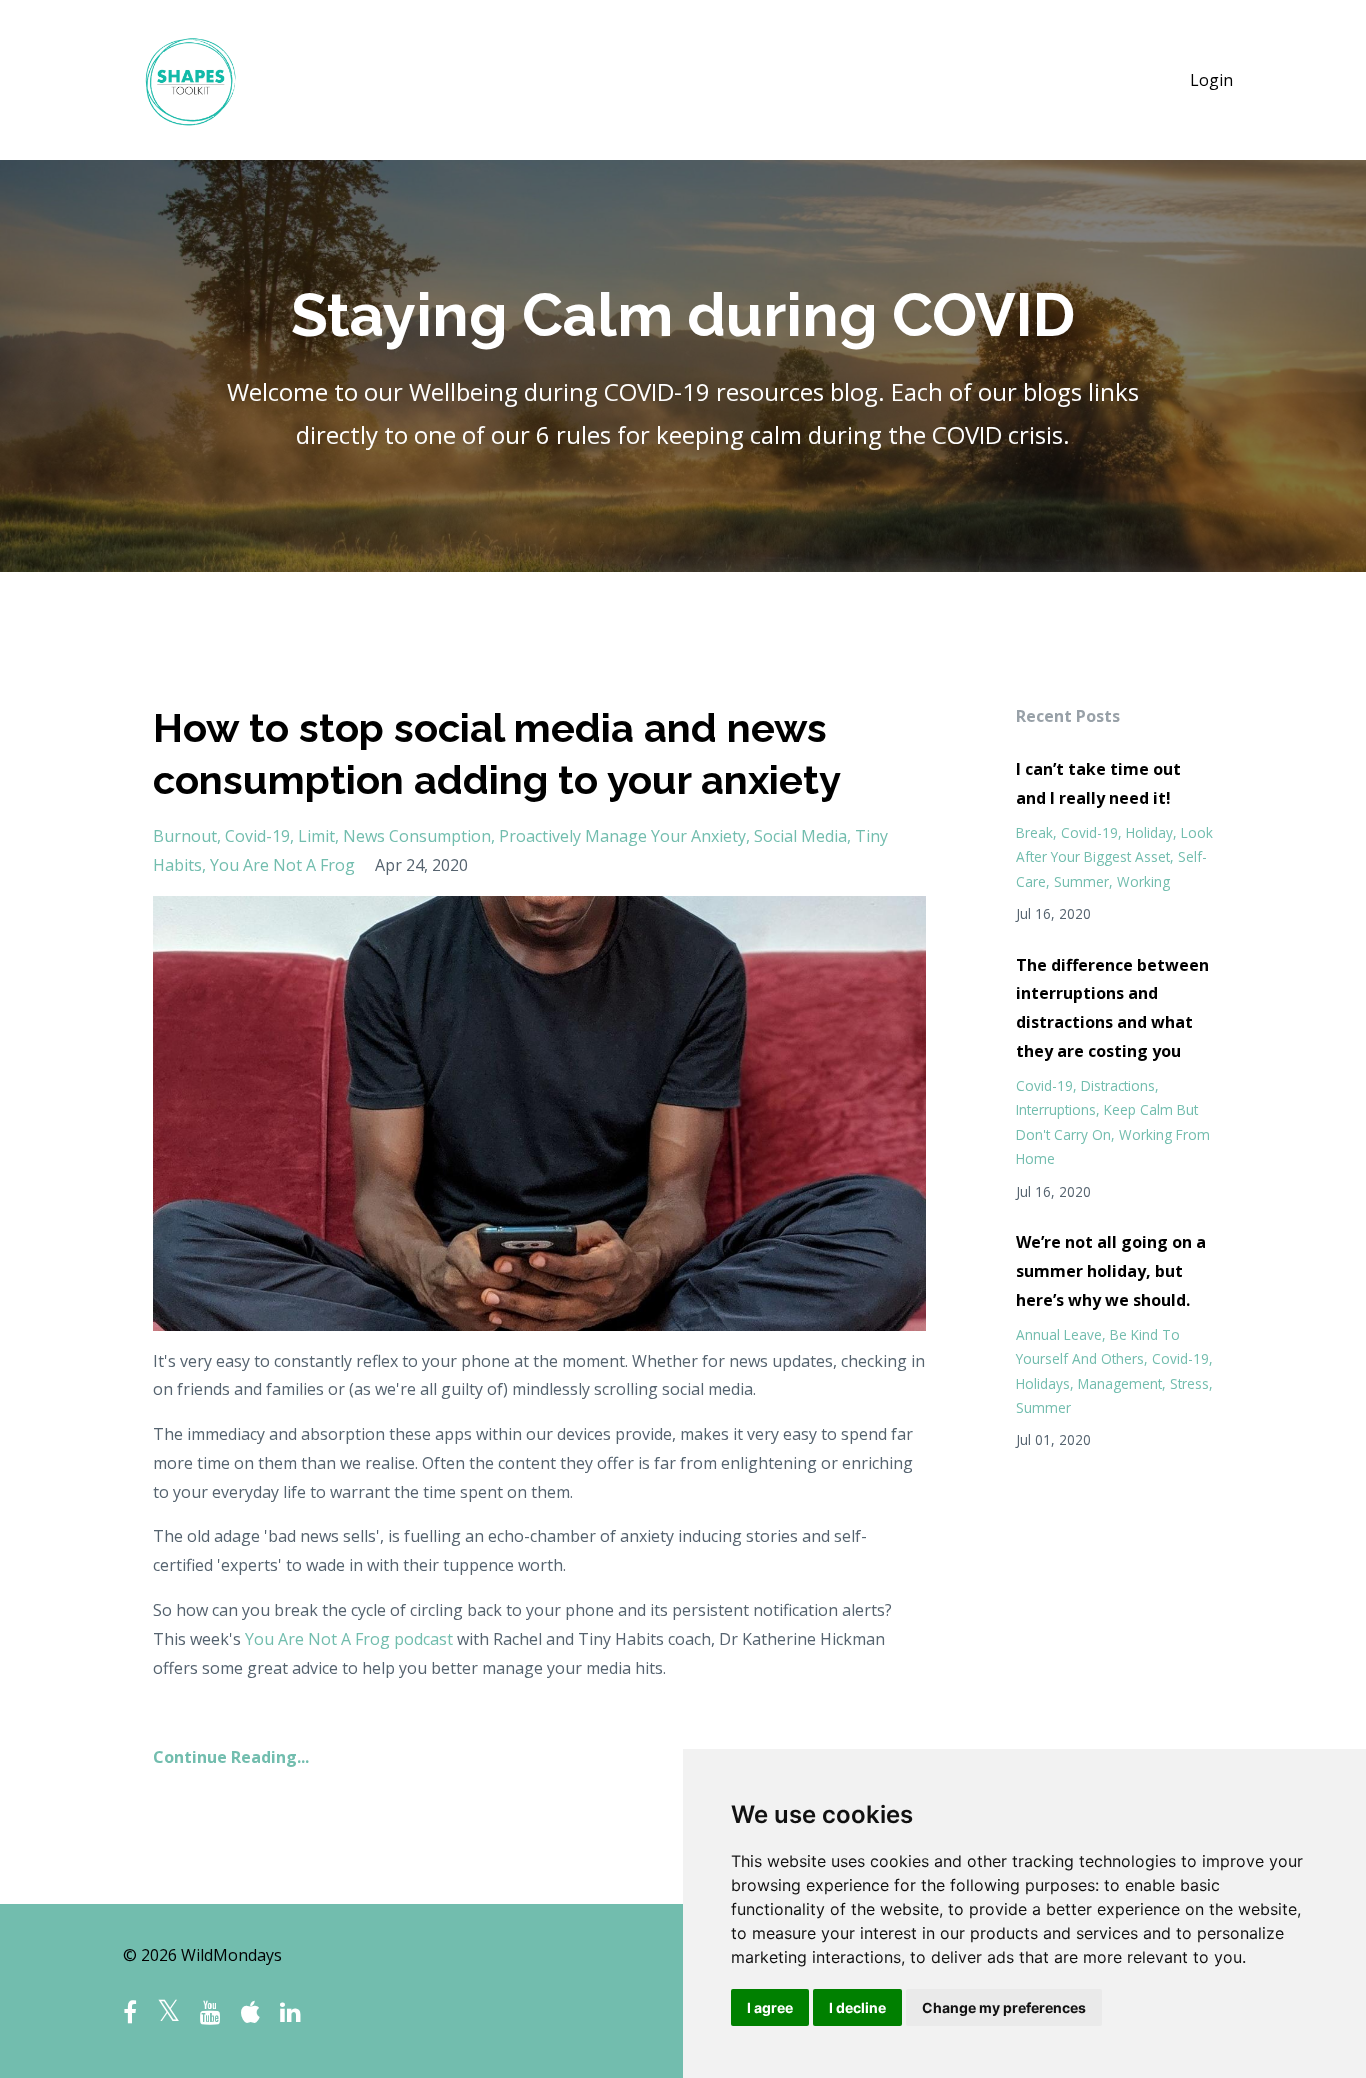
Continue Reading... (231, 1757)
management (1120, 1383)
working (1143, 881)
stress (1189, 1383)
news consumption (417, 836)
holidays (1043, 1383)
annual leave (1059, 1334)
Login (1211, 80)
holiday (1149, 832)
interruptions (1056, 1109)
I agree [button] (770, 2007)
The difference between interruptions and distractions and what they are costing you (1112, 1008)
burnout (185, 836)
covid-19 (257, 836)
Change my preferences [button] (1004, 2007)
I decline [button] (857, 2007)
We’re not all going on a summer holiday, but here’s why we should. (1111, 1271)
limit (316, 836)
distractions (1118, 1085)
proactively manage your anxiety (622, 836)
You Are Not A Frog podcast (349, 1639)
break (1034, 832)
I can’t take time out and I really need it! (1098, 783)
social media (800, 836)
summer (1081, 881)
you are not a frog (282, 865)
